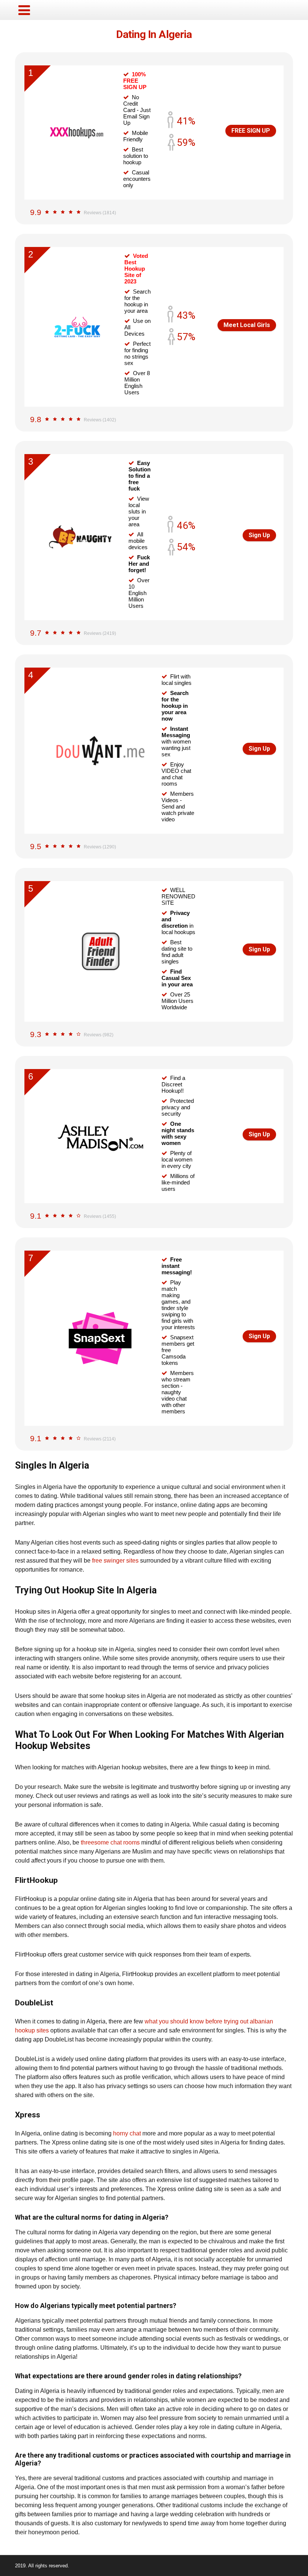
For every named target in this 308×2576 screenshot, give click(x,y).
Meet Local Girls (247, 325)
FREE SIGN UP (251, 131)
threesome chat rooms (110, 1842)
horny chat (127, 2133)
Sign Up (259, 535)
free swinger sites (115, 1561)
